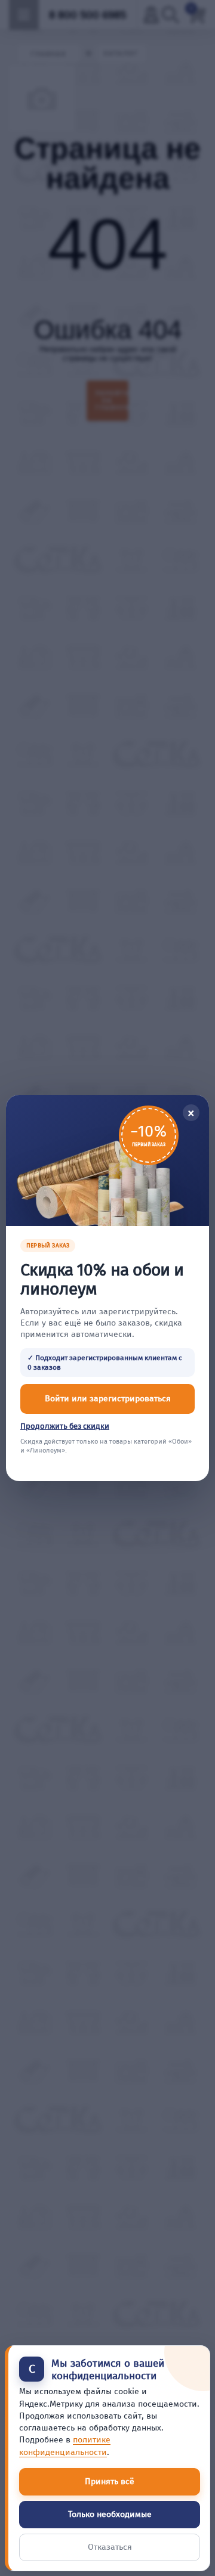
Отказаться (110, 2547)
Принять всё (110, 2481)
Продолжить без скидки (65, 1426)
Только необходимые (110, 2514)
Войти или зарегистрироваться (108, 1399)
